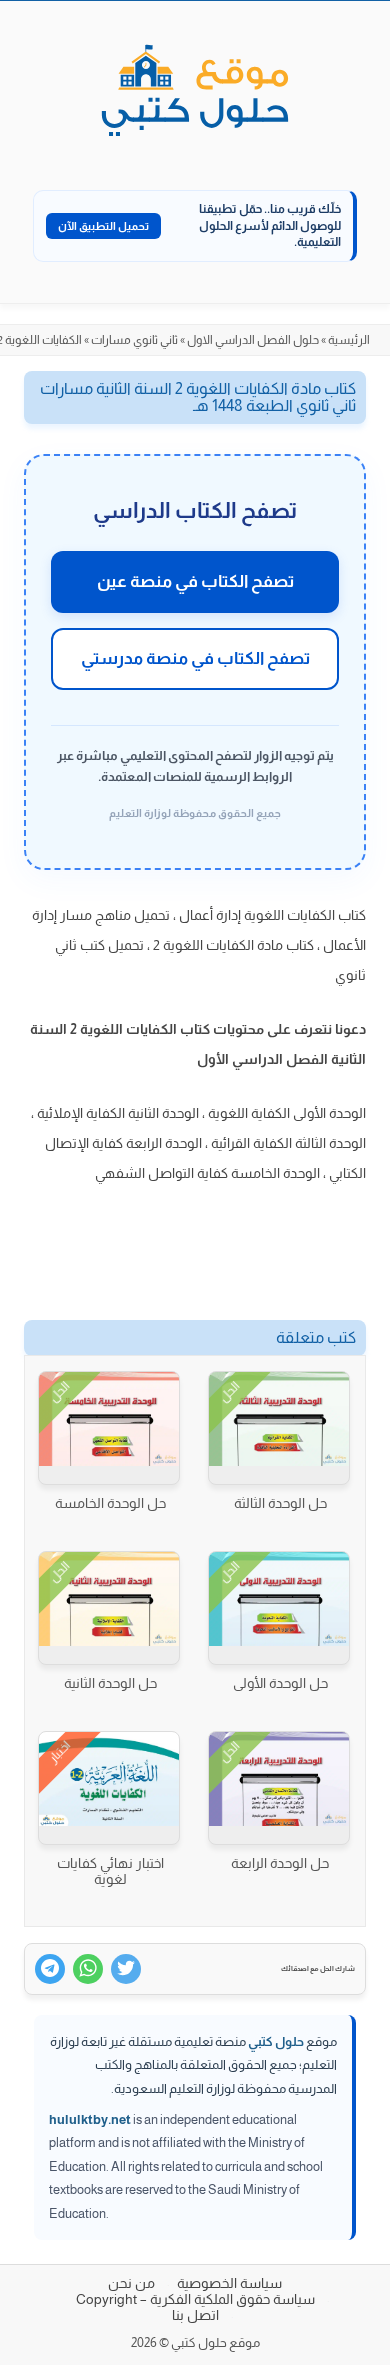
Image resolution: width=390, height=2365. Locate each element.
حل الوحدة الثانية (110, 1683)
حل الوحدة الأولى (280, 1683)
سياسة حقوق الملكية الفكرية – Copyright (195, 2299)
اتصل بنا (195, 2315)
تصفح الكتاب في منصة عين (195, 581)
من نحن (131, 2283)
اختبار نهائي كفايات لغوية (110, 1871)
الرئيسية (349, 340)
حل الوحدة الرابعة (280, 1863)
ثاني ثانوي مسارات (134, 340)
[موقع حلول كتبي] (195, 92)
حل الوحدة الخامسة (110, 1503)
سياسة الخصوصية (229, 2283)
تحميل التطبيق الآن (103, 226)
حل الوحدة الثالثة (280, 1503)
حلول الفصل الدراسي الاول (253, 340)
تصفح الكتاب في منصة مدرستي (195, 658)
